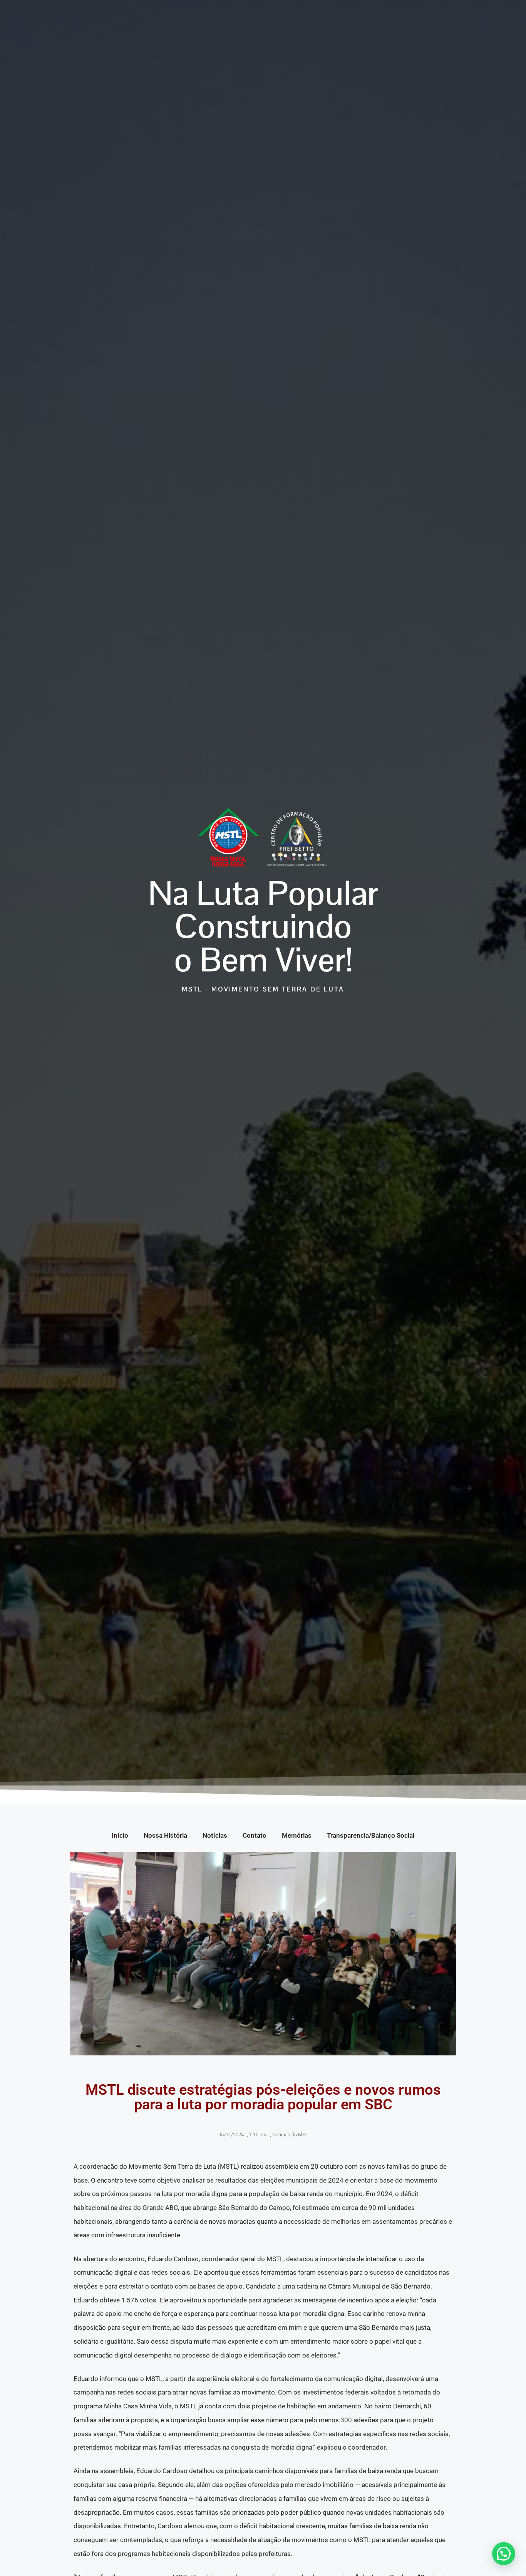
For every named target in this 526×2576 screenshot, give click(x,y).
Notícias (215, 1835)
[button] (504, 2554)
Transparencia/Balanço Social (371, 1835)
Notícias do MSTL (292, 2135)
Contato (255, 1835)
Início (120, 1835)
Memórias (297, 1835)
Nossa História (165, 1835)
